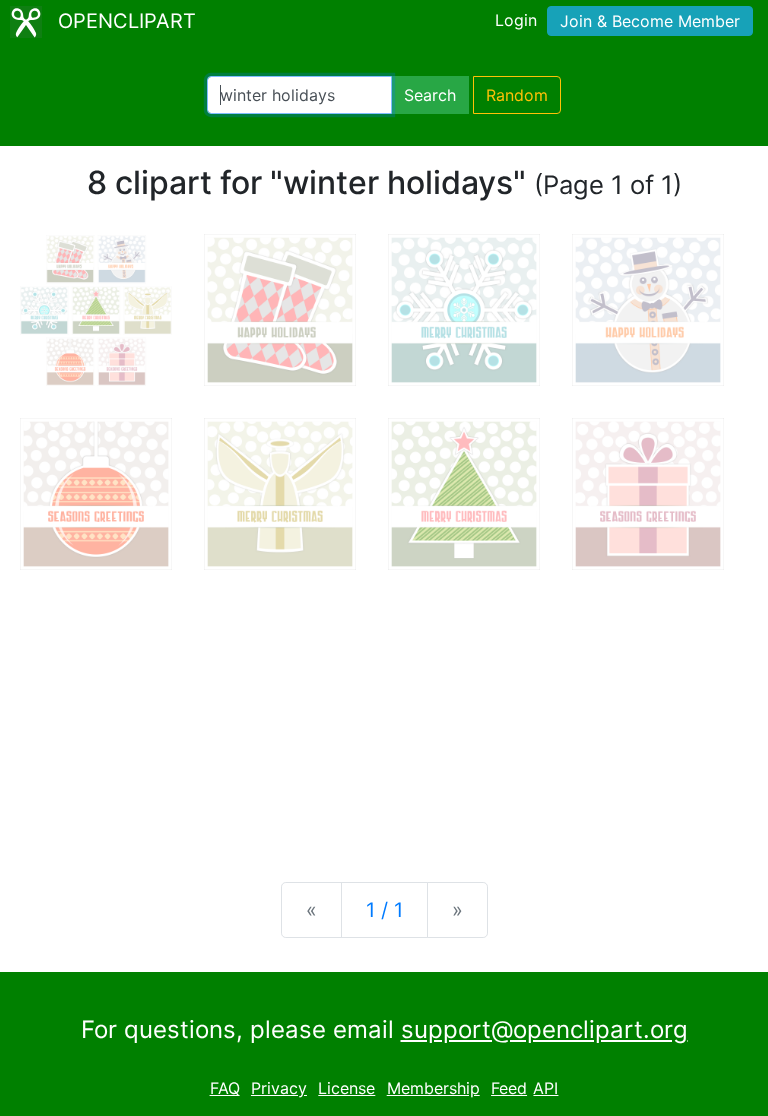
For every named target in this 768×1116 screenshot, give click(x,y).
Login (516, 20)
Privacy (279, 1088)
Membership (433, 1088)
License (346, 1088)
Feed (509, 1088)
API (545, 1088)
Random (517, 95)
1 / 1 (384, 910)
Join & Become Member (650, 21)
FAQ (225, 1088)
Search (430, 95)
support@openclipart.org (544, 1029)
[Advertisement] (384, 710)
